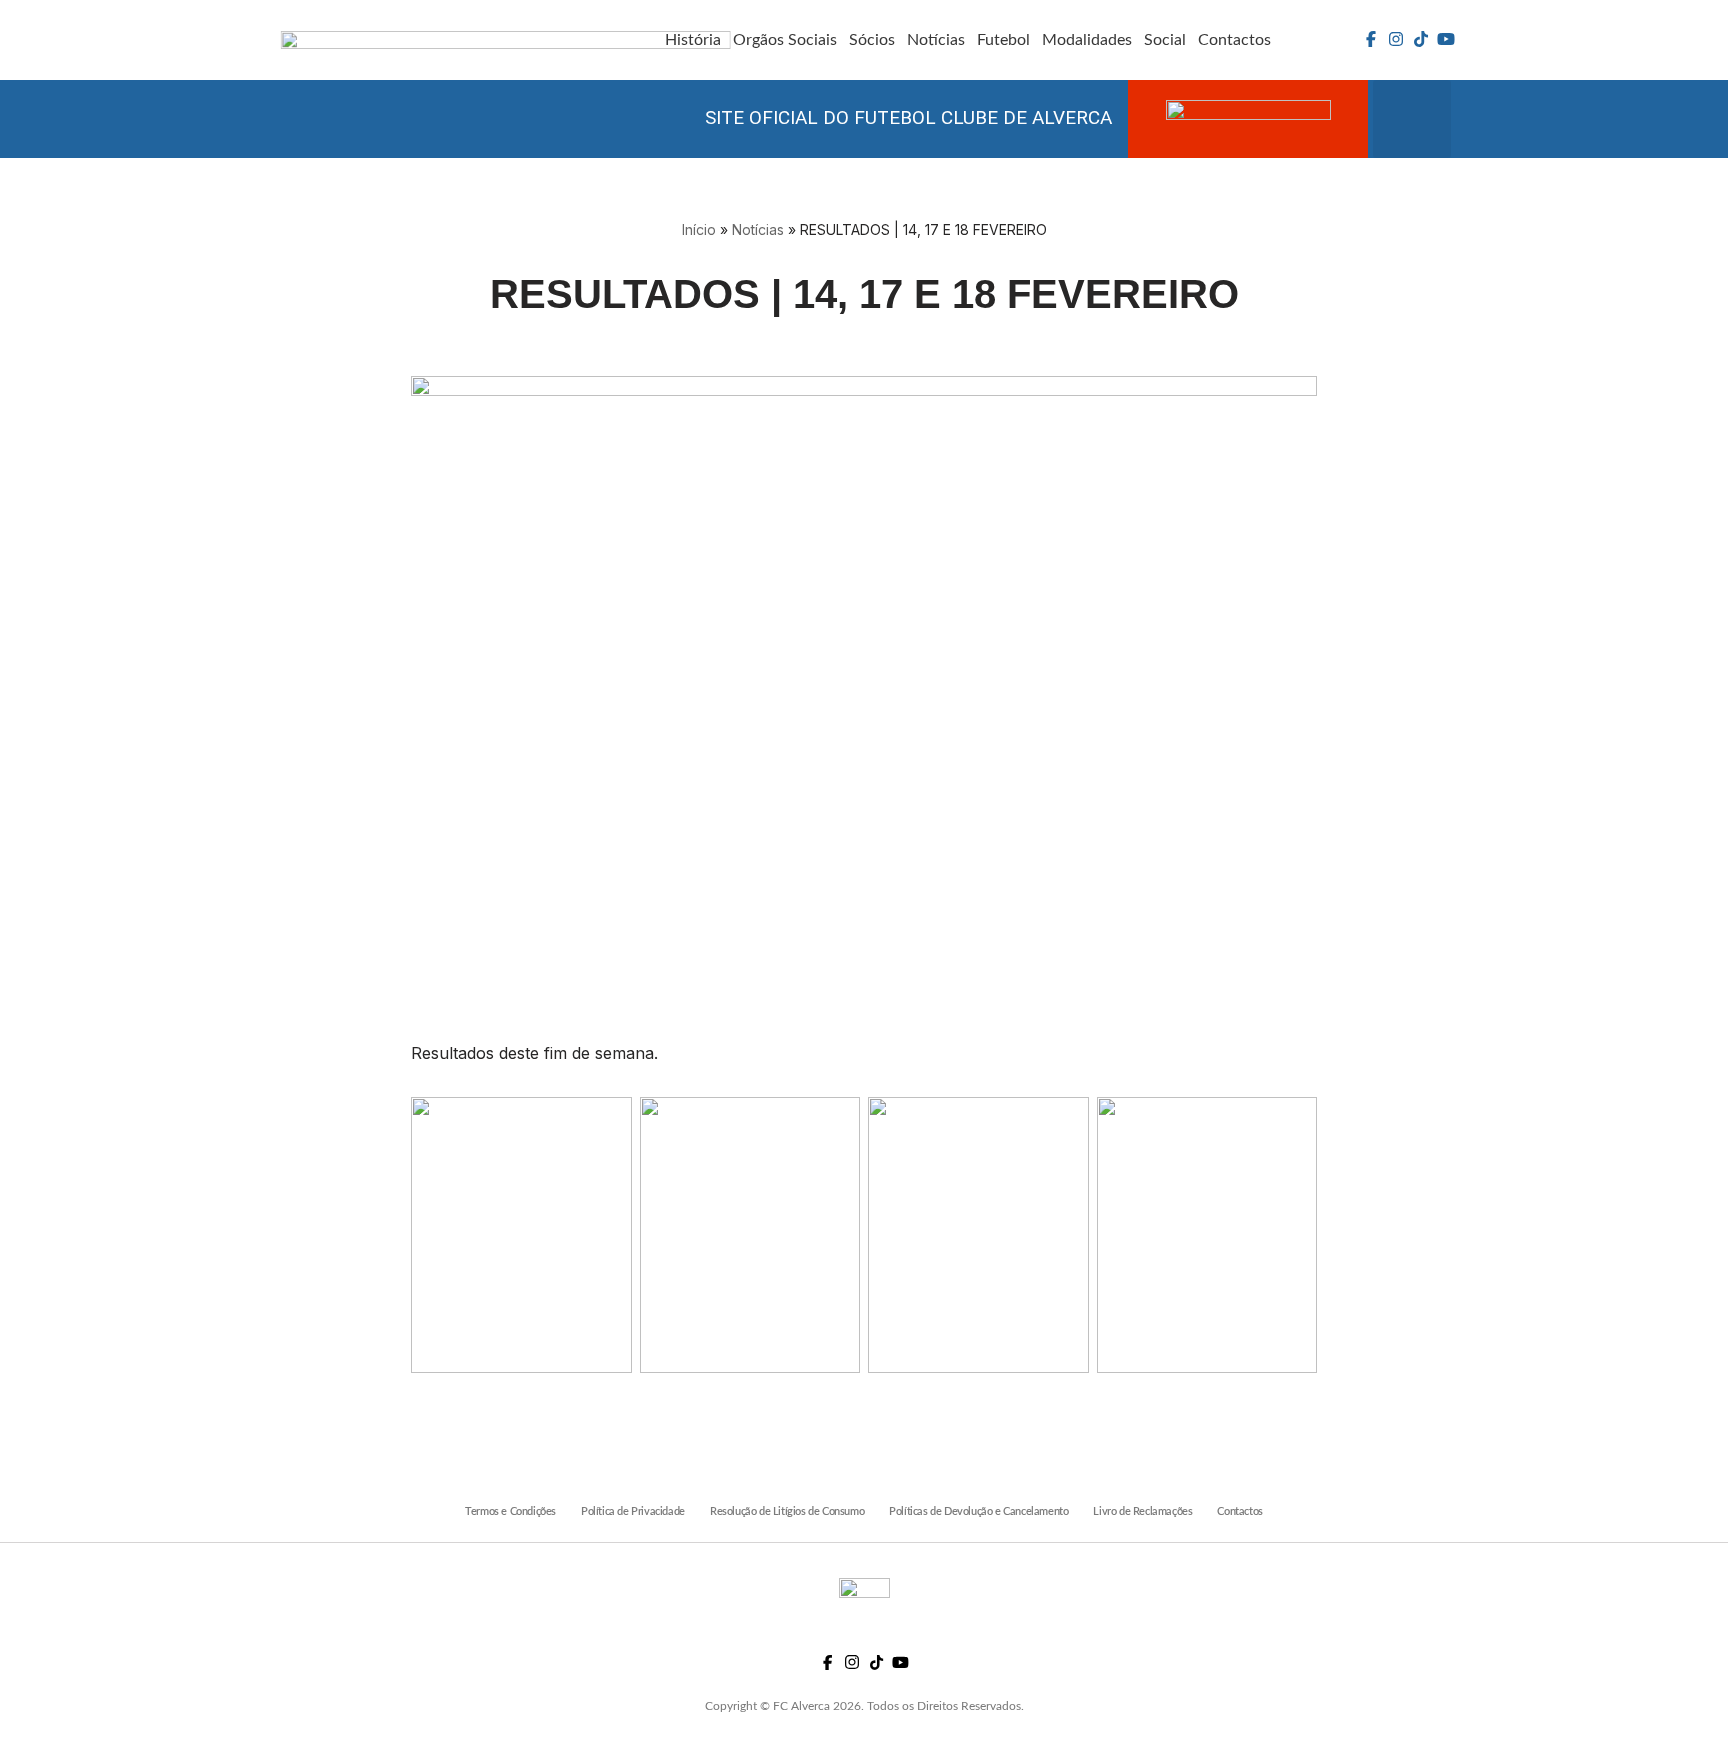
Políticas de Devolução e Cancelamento (978, 1511)
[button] (1412, 119)
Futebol (1003, 40)
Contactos (1234, 40)
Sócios (872, 40)
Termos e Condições (510, 1511)
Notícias (936, 40)
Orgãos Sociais (785, 40)
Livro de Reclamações (1142, 1511)
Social (1165, 40)
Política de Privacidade (633, 1511)
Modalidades (1087, 40)
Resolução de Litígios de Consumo (787, 1511)
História (693, 40)
